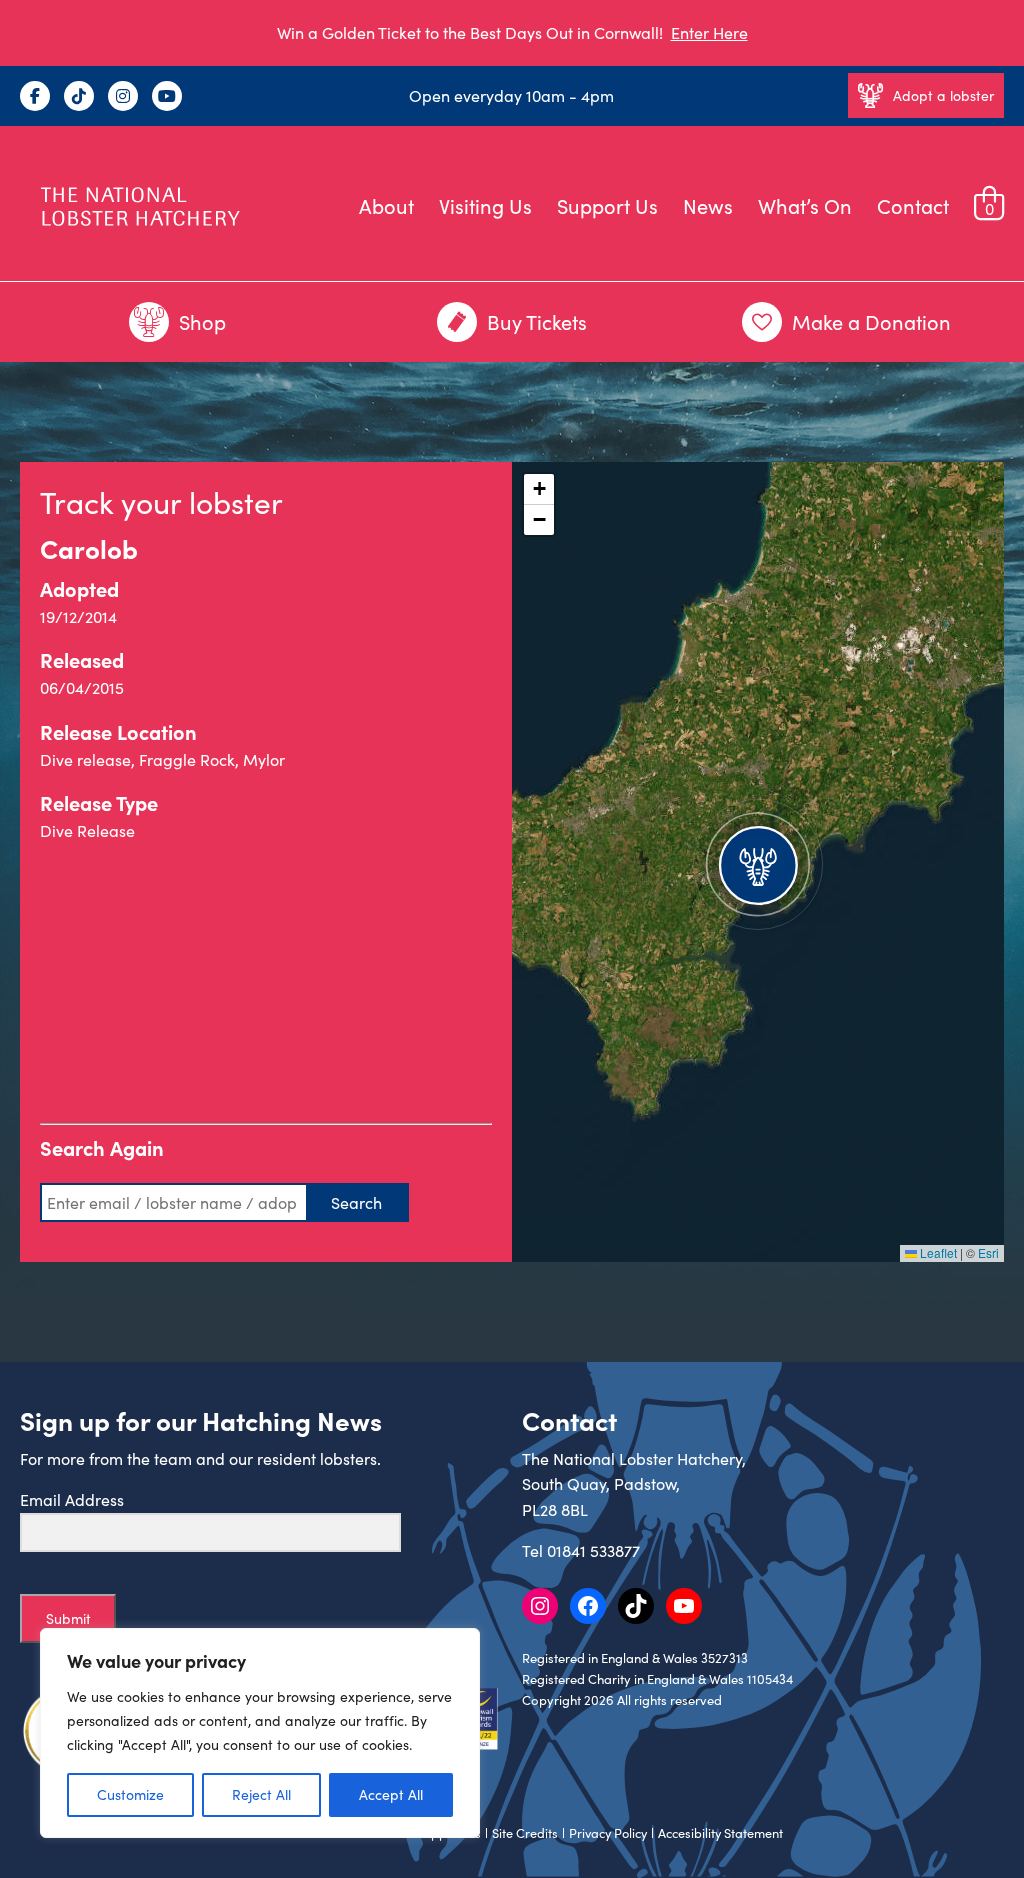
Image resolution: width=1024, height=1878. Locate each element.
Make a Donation (871, 321)
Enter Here (709, 32)
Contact (913, 205)
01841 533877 (593, 1550)
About (386, 205)
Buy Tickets (537, 321)
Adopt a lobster (943, 95)
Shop (202, 321)
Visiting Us (485, 205)
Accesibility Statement (720, 1833)
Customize (130, 1794)
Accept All (391, 1794)
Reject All (261, 1794)
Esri (988, 1252)
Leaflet (937, 1252)
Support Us (607, 205)
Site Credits (525, 1833)
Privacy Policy (608, 1833)
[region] (260, 1733)
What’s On (805, 205)
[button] (758, 862)
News (708, 205)
